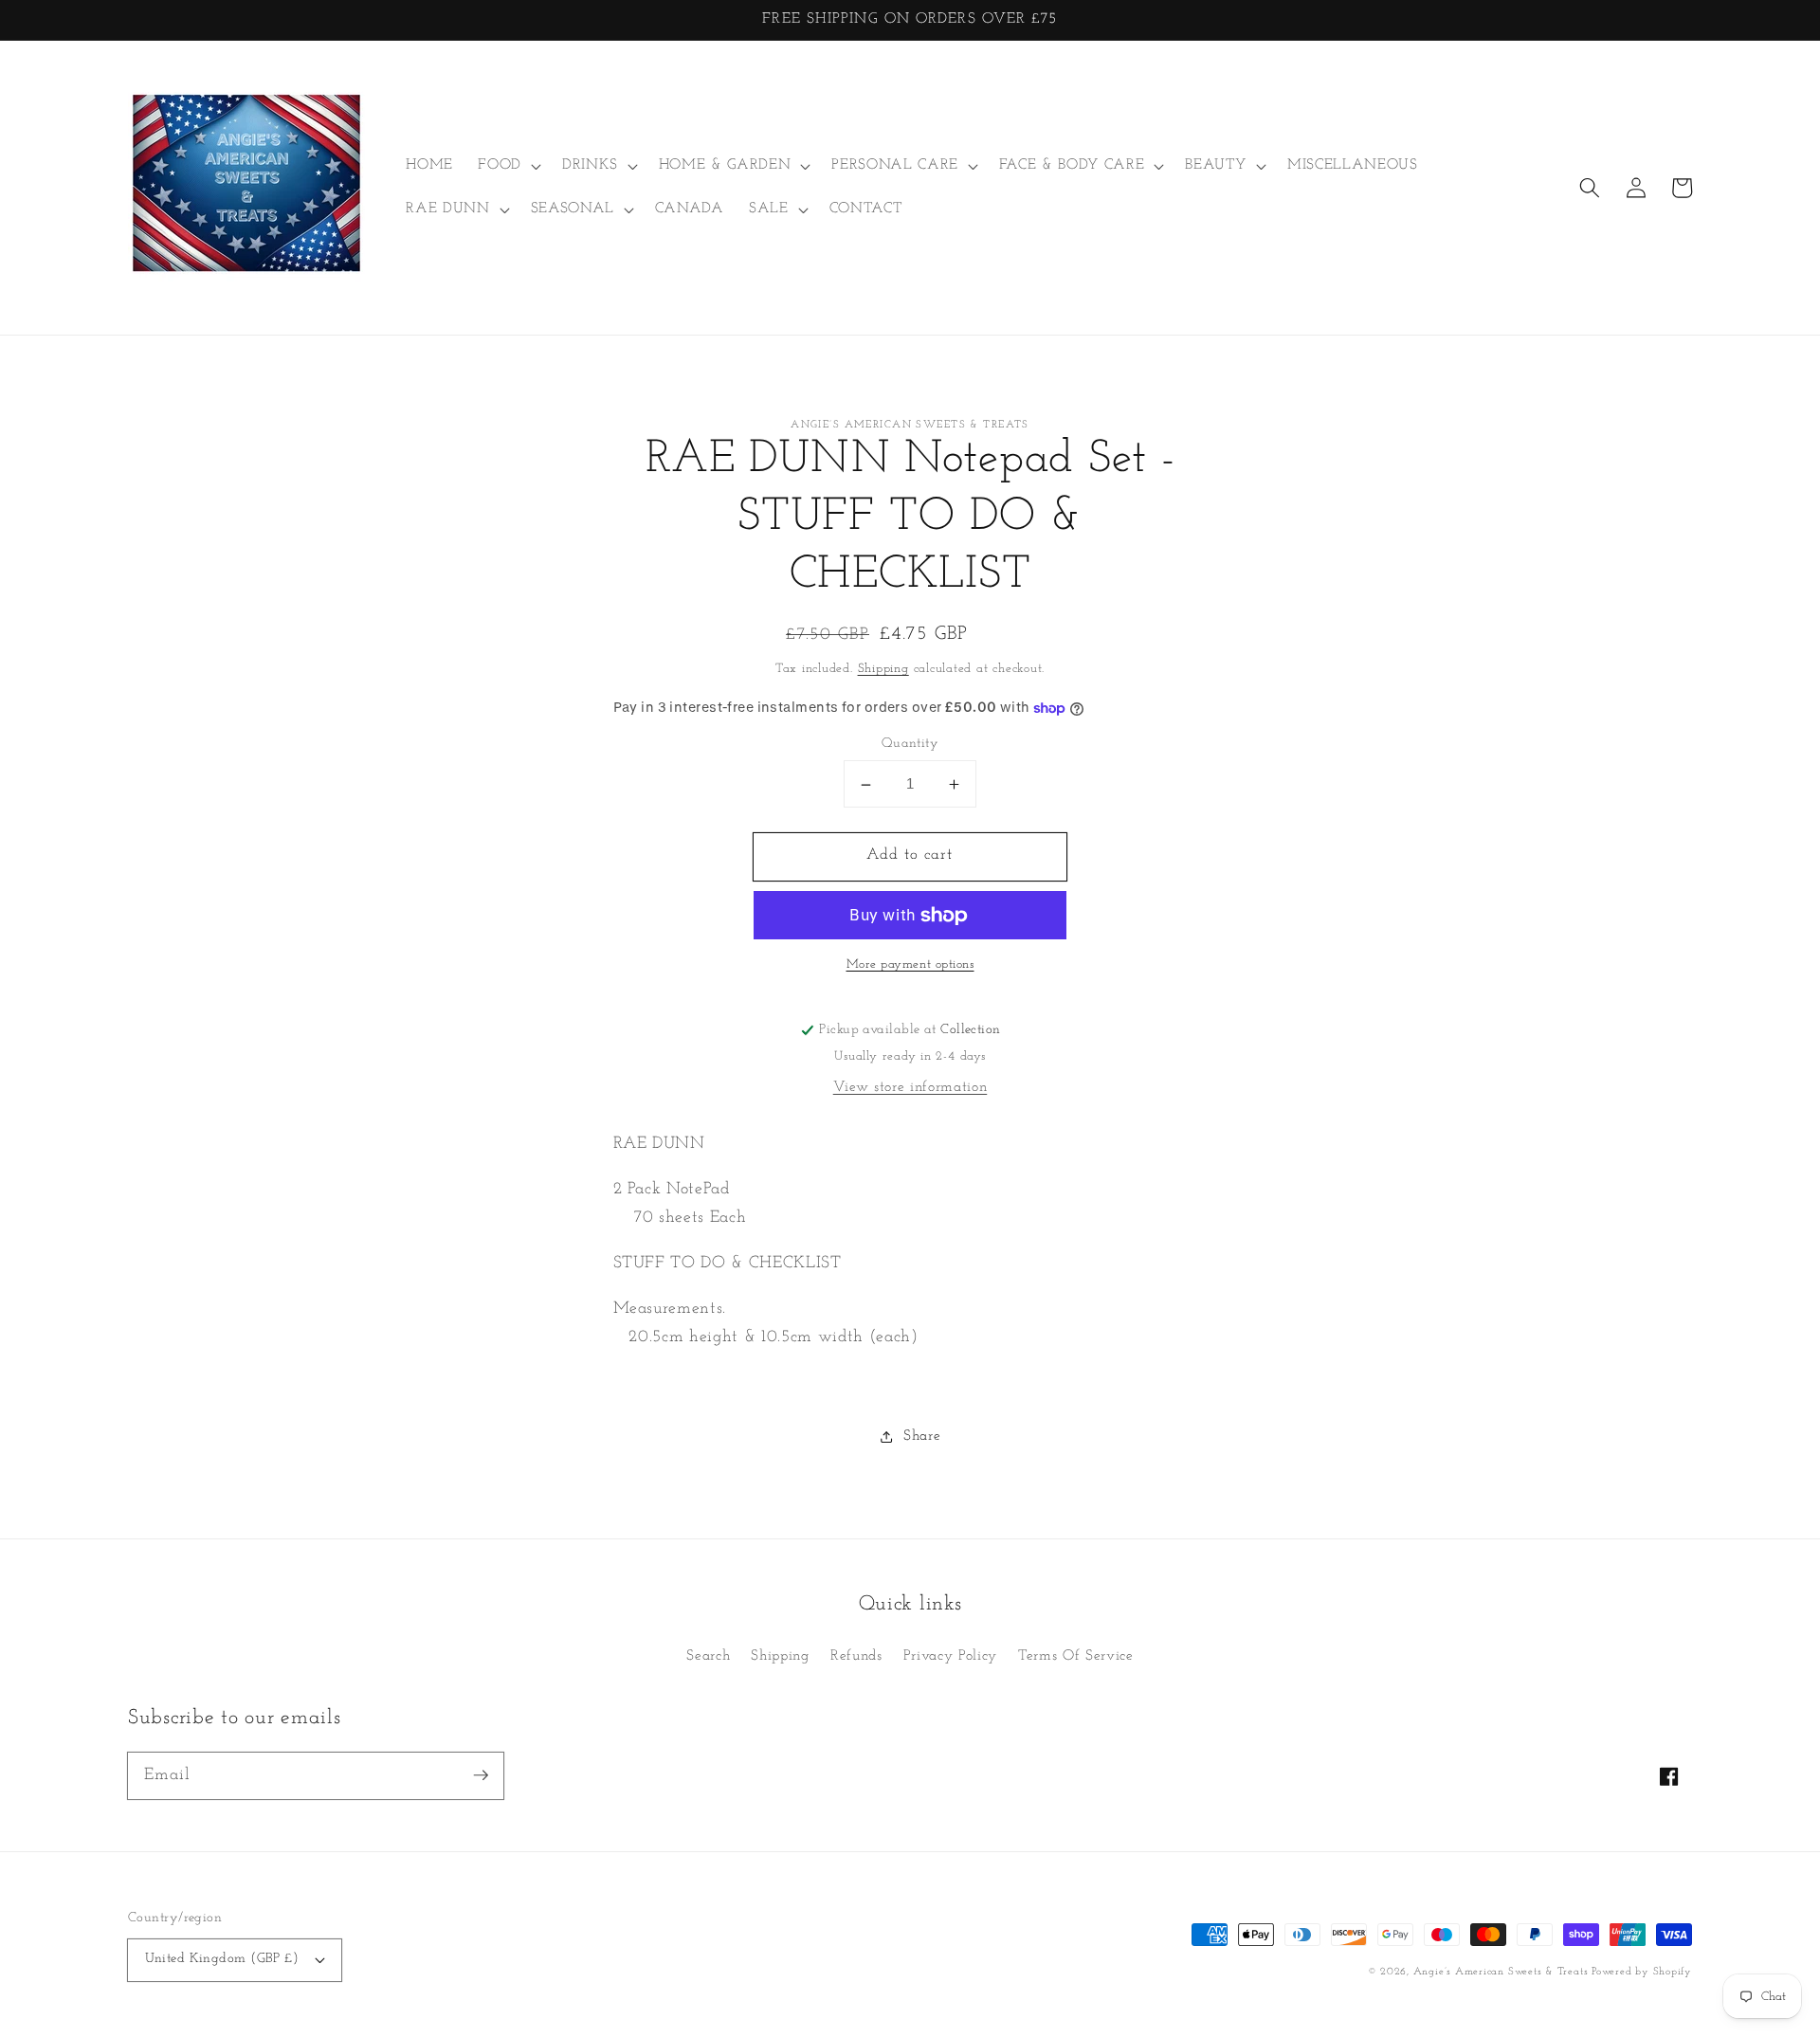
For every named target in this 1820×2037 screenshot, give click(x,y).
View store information (910, 1088)
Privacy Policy (950, 1656)
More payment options (910, 965)
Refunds (856, 1656)
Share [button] (922, 1437)
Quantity (910, 745)
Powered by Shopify (1642, 1972)
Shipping (883, 670)
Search (708, 1656)
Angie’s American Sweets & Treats (1502, 1972)
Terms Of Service (1076, 1656)
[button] (508, 166)
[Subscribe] (481, 1775)
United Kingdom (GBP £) (222, 1959)
